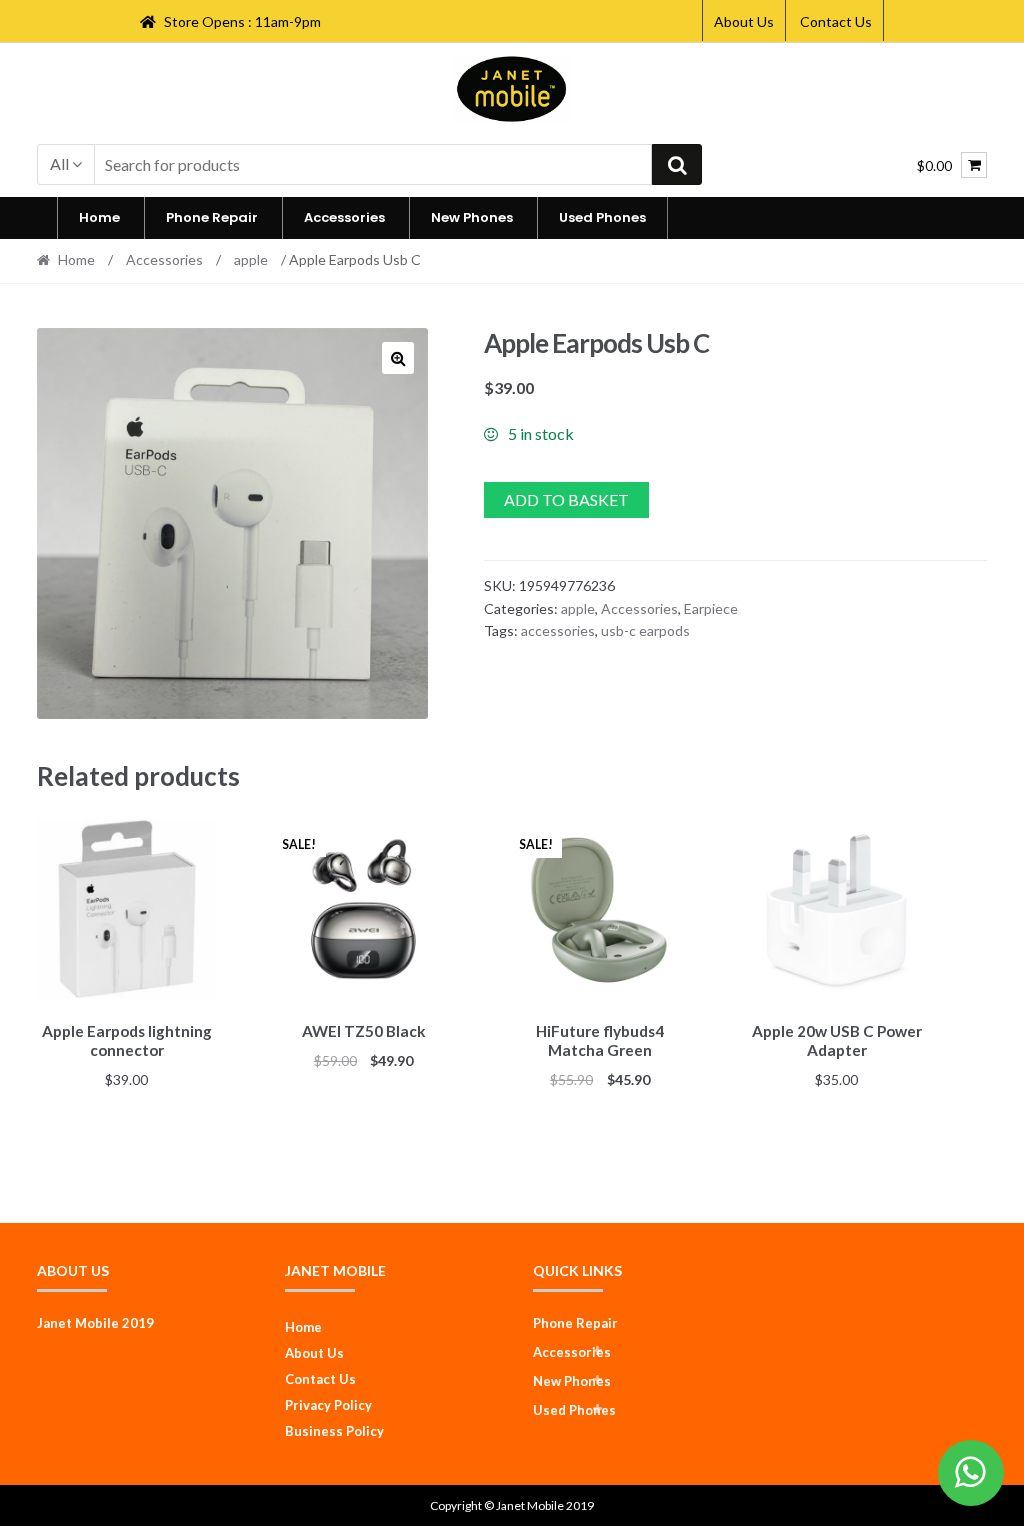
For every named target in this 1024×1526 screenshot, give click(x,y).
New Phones (472, 217)
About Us (744, 21)
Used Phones (602, 217)
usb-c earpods (645, 630)
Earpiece (711, 608)
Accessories (344, 217)
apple (251, 259)
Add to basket (566, 499)
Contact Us (836, 21)
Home (99, 217)
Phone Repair (212, 217)
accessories (558, 630)
